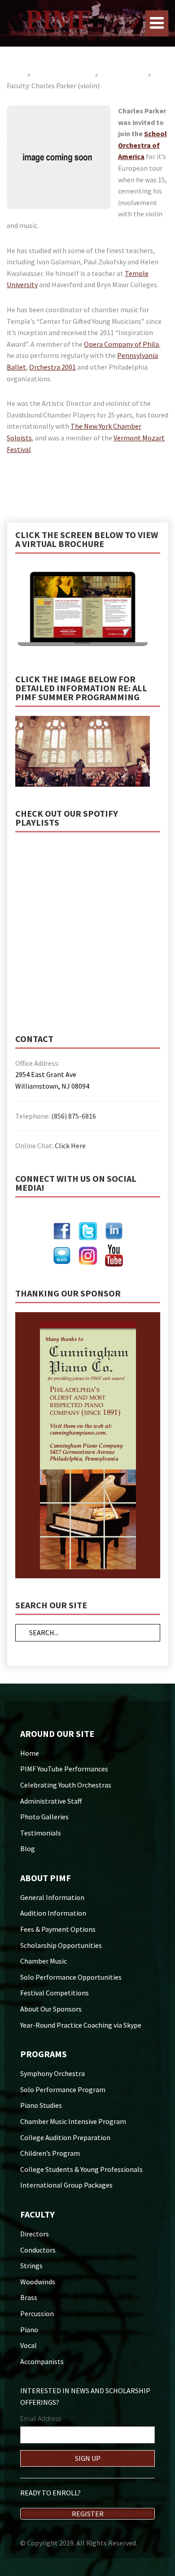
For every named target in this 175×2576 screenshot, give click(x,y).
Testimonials (41, 1833)
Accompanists (42, 2361)
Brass (29, 2297)
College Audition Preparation (65, 2137)
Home (16, 74)
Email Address (41, 2418)
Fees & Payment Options (58, 1929)
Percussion (37, 2313)
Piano (29, 2330)
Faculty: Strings (123, 74)
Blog (28, 1848)
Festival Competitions (55, 1993)
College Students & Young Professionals (81, 2169)
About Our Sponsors (51, 2009)
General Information (52, 1897)
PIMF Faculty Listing (62, 74)
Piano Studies (41, 2105)
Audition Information (53, 1913)
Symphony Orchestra (52, 2073)
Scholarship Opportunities (61, 1945)
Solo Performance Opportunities (71, 1977)
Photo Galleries (44, 1817)
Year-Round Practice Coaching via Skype (81, 2025)
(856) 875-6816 (74, 1116)
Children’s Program (50, 2153)
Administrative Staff (51, 1801)
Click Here (70, 1146)
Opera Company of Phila (121, 344)
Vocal (28, 2345)
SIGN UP (88, 2458)
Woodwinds (38, 2282)
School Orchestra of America (142, 145)
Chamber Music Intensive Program (73, 2121)
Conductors (38, 2250)
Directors (35, 2234)
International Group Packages (66, 2185)
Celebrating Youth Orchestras (66, 1785)
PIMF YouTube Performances (64, 1769)
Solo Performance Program (63, 2089)
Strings (31, 2266)
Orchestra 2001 (52, 367)
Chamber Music (44, 1961)
